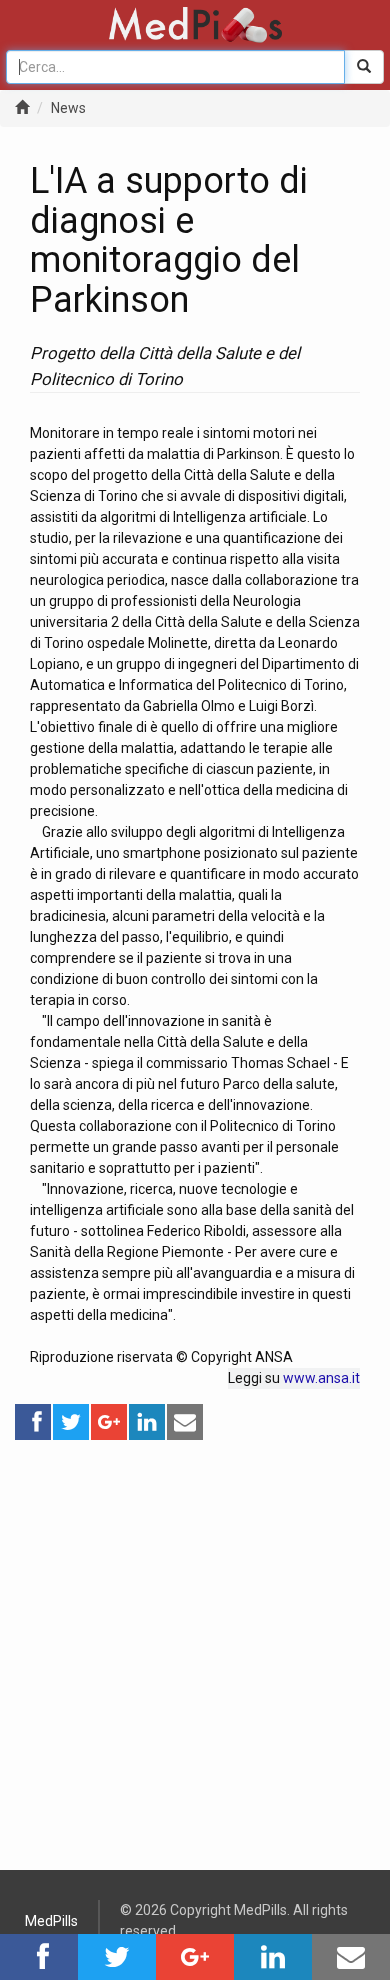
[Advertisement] (195, 1637)
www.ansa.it (321, 1378)
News (68, 108)
